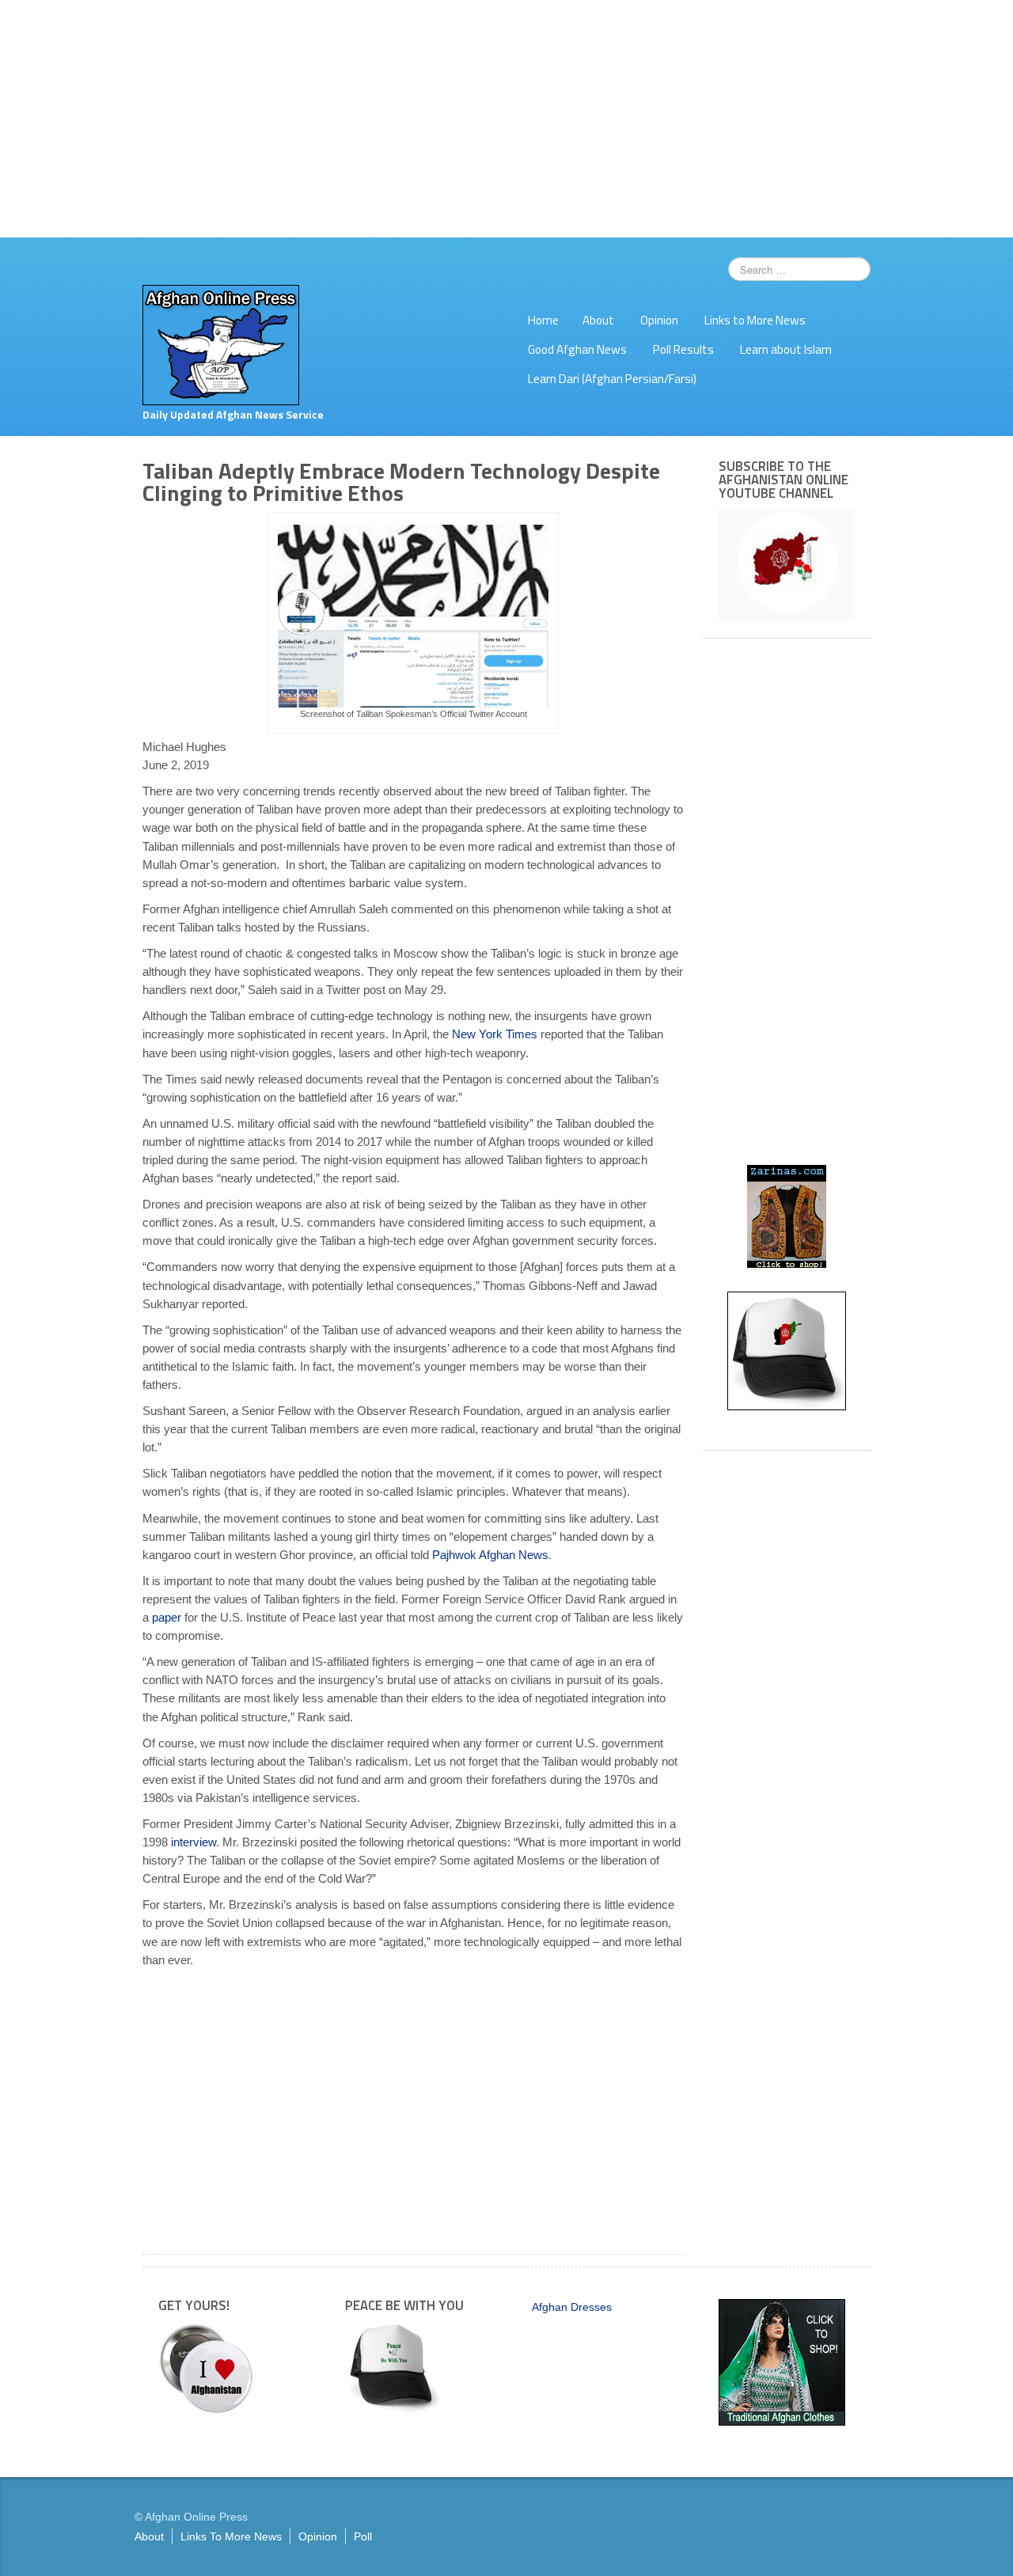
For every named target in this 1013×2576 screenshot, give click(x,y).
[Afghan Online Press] (221, 344)
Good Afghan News (577, 349)
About (598, 320)
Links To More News (231, 2536)
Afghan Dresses (572, 2307)
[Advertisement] (506, 119)
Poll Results (683, 349)
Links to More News (755, 320)
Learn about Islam (786, 349)
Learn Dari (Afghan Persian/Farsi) (612, 379)
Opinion (659, 320)
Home (543, 320)
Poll (363, 2536)
